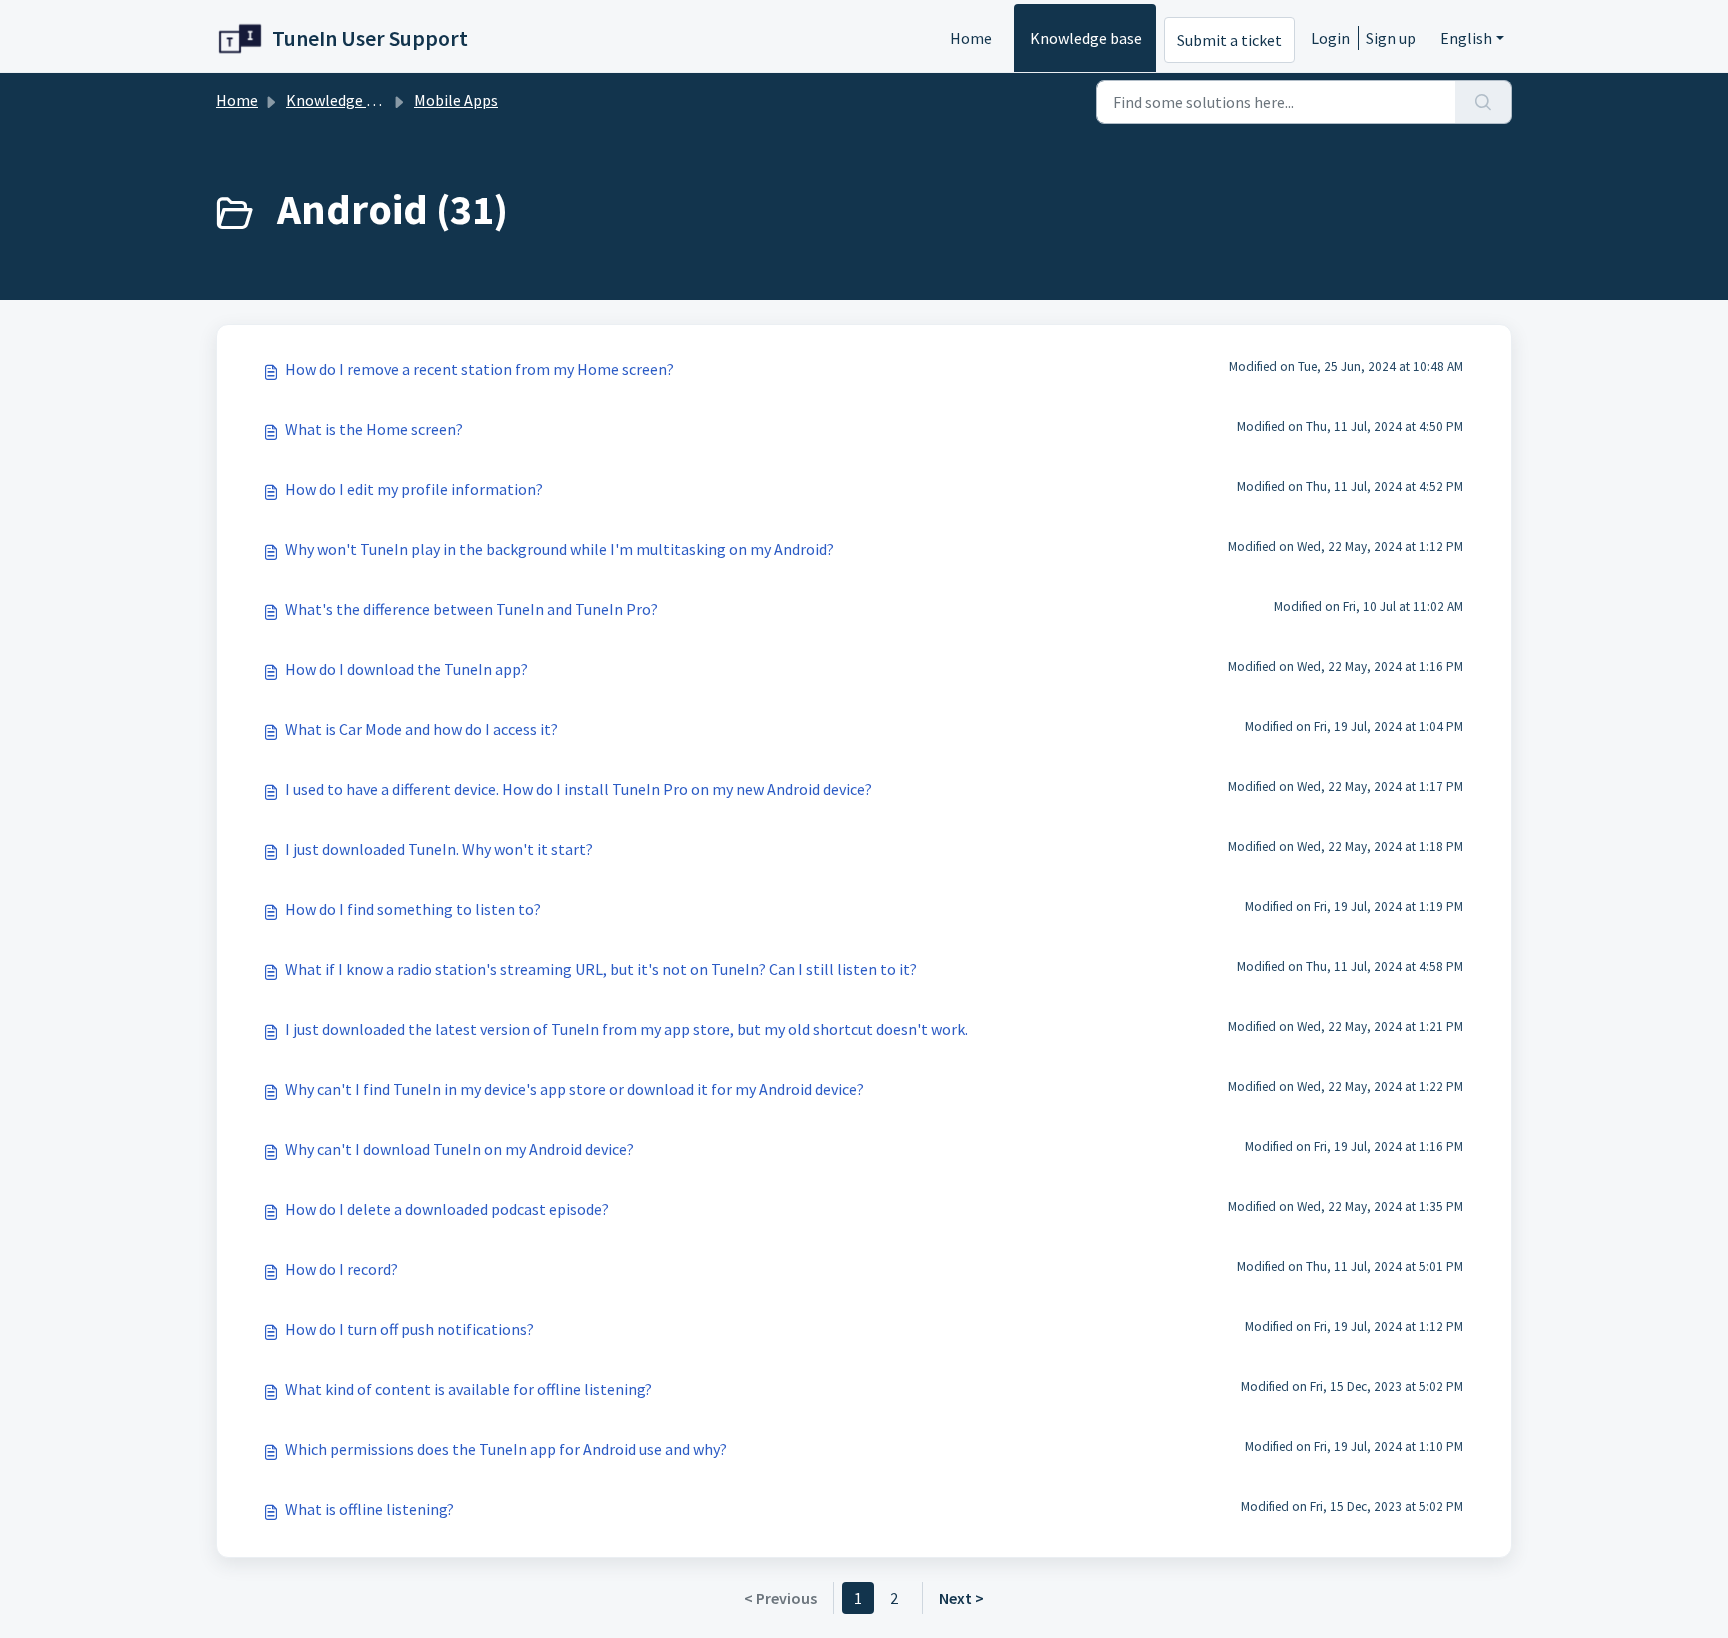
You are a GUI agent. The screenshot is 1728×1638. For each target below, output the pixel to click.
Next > (961, 1598)
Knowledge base (1086, 38)
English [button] (1466, 38)
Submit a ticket (1229, 40)
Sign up (1391, 38)
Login (1330, 38)
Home (971, 38)
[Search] (1483, 102)
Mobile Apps (456, 100)
